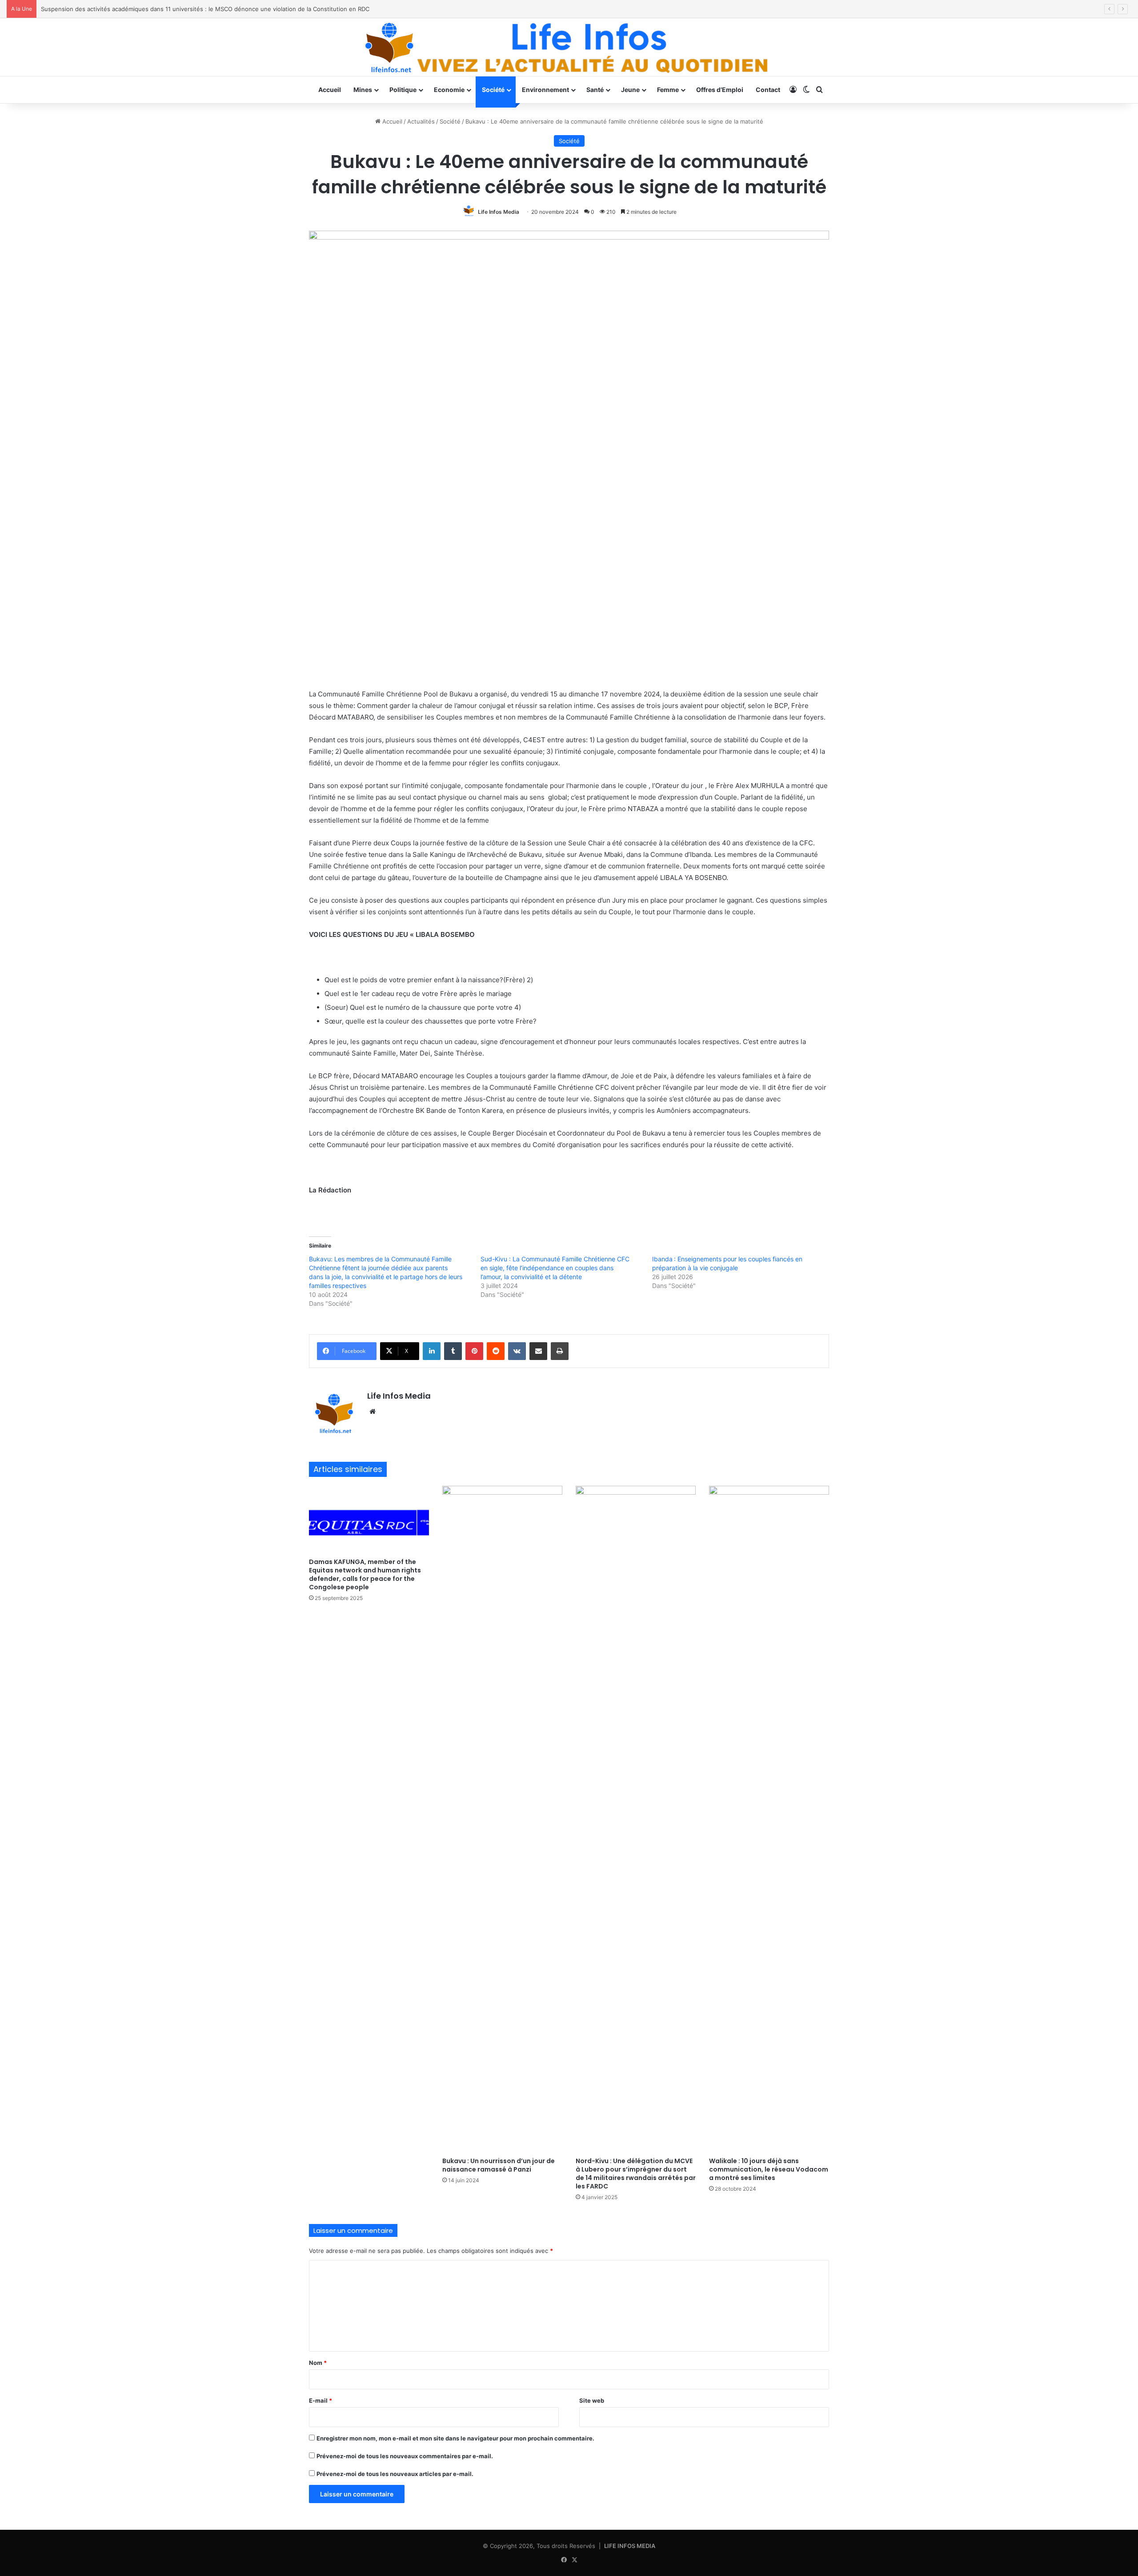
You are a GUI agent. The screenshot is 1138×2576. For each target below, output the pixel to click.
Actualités (421, 121)
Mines (363, 90)
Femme (668, 90)
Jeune (630, 90)
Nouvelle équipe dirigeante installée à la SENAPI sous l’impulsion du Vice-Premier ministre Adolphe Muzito (188, 9)
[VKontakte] (517, 1351)
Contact (768, 90)
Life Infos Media (499, 212)
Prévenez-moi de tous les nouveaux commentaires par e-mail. (405, 2456)
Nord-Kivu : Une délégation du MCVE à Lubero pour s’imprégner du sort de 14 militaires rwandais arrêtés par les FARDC (636, 2174)
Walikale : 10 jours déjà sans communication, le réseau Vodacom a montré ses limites (769, 2169)
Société (493, 90)
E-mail (321, 2400)
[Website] (373, 1412)
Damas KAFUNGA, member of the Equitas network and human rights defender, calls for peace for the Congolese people (365, 1574)
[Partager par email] (538, 1351)
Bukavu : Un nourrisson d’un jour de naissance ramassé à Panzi (499, 2165)
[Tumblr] (453, 1351)
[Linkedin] (432, 1351)
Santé (595, 90)
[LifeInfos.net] (569, 47)
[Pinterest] (474, 1351)
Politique (403, 90)
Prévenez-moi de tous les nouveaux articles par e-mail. (395, 2474)
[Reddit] (496, 1351)
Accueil (330, 90)
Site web (592, 2400)
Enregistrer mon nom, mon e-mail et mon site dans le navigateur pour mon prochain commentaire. (455, 2438)
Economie (449, 90)
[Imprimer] (560, 1351)
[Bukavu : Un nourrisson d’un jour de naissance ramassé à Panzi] (502, 1819)
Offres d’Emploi (720, 90)
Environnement (545, 90)
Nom (318, 2363)
